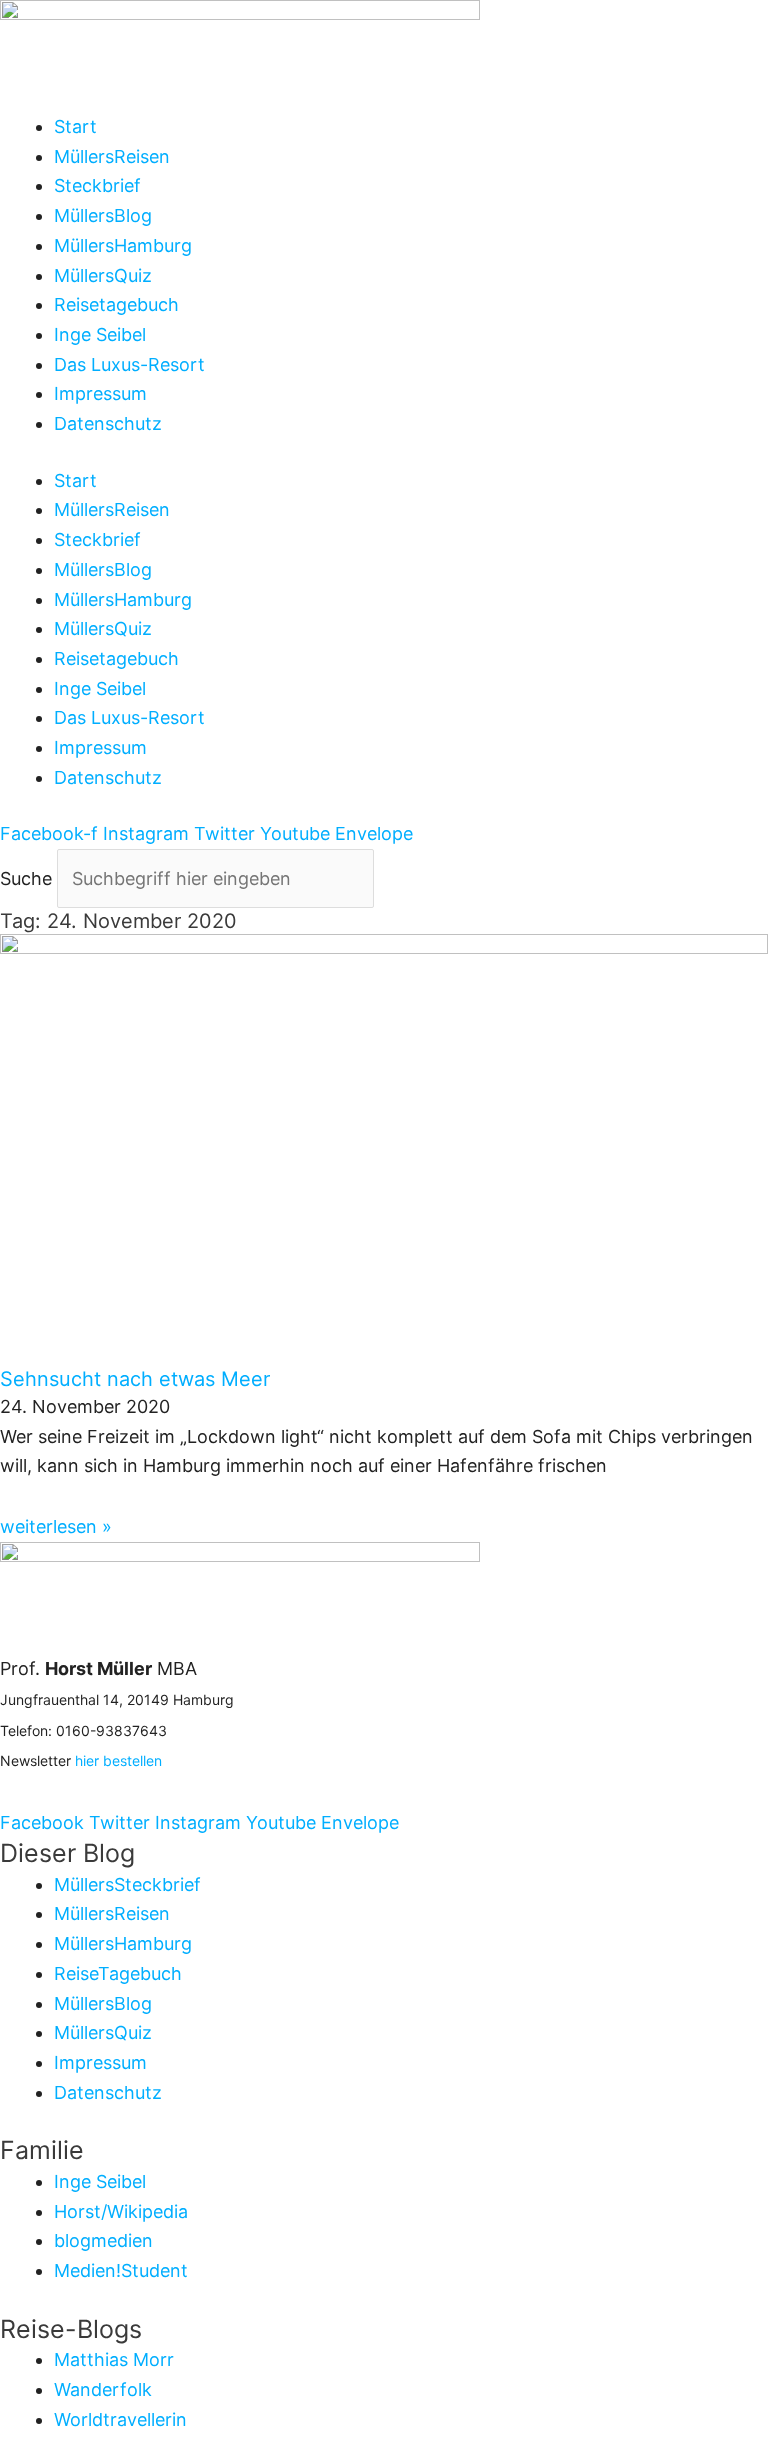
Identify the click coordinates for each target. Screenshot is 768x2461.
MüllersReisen (112, 156)
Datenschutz (108, 423)
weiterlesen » (56, 1526)
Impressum (100, 393)
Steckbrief (97, 185)
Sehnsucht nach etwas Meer (135, 1379)
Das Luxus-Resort (129, 364)
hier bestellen (118, 1760)
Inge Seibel (100, 334)
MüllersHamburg (123, 245)
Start (75, 126)
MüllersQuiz (103, 275)
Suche (26, 878)
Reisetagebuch (116, 304)
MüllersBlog (103, 215)
